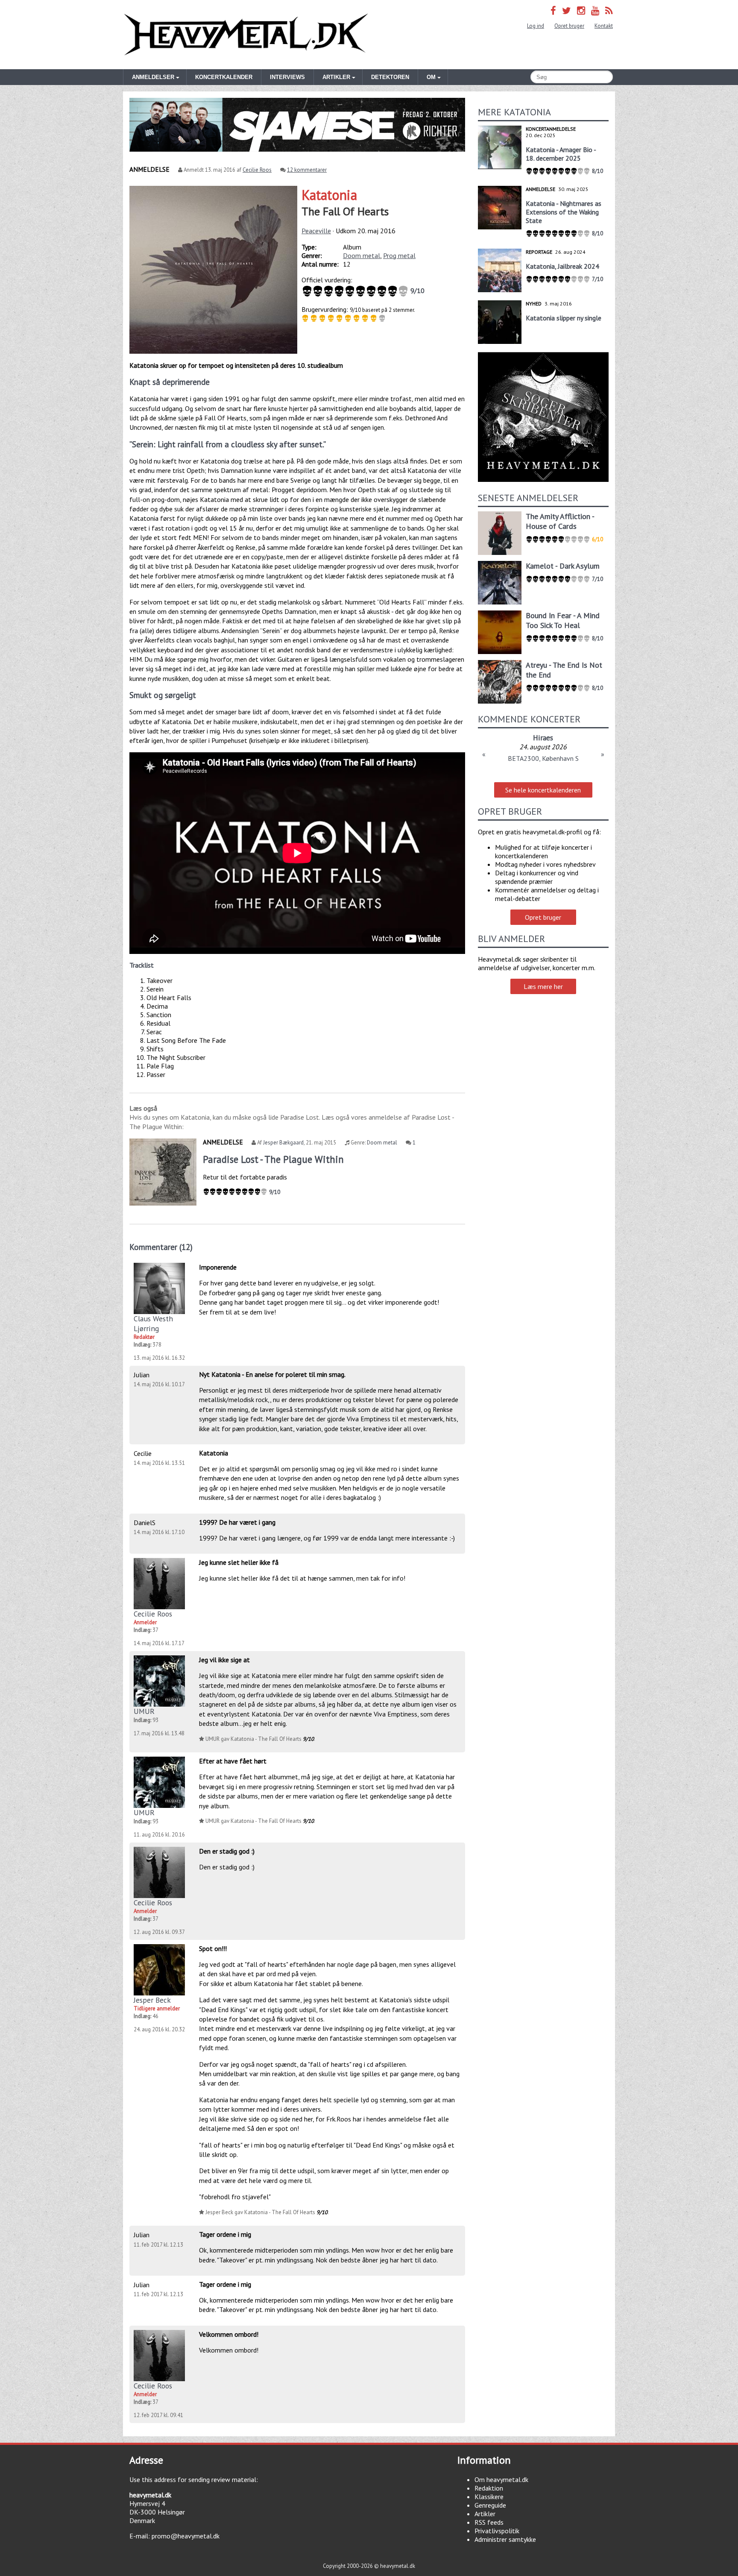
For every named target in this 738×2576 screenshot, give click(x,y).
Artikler (485, 2514)
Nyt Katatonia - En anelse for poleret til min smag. (272, 1374)
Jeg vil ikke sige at (224, 1660)
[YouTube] (595, 10)
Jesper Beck (152, 2000)
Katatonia (329, 195)
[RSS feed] (609, 10)
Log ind (536, 26)
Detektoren (390, 77)
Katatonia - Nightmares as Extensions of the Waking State (564, 212)
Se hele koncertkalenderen (543, 790)
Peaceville (316, 231)
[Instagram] (581, 10)
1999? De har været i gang (237, 1522)
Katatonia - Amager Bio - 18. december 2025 (561, 154)
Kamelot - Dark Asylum (563, 566)
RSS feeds (489, 2522)
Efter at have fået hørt (233, 1761)
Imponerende (218, 1267)
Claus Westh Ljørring (153, 1323)
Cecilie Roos (257, 170)
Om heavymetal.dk (501, 2479)
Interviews (287, 77)
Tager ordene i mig (225, 2234)
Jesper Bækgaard (283, 1143)
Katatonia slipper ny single (564, 318)
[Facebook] (553, 10)
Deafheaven (543, 738)
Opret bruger (569, 26)
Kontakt (604, 26)
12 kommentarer (307, 170)
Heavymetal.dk (246, 35)
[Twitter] (567, 10)
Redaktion (489, 2488)
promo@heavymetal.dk (186, 2536)
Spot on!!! (213, 1948)
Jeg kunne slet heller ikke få (239, 1562)
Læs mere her (543, 986)
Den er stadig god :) (227, 1851)
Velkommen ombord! (229, 2334)
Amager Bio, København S (543, 758)
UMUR (144, 1711)
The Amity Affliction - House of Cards (560, 521)
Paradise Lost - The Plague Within (273, 1159)
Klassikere (489, 2497)
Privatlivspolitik (497, 2531)
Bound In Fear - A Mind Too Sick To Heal (563, 620)
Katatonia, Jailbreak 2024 (562, 266)
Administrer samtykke (505, 2539)
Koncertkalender (224, 77)
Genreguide (490, 2505)
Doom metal (362, 255)
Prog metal (399, 255)
